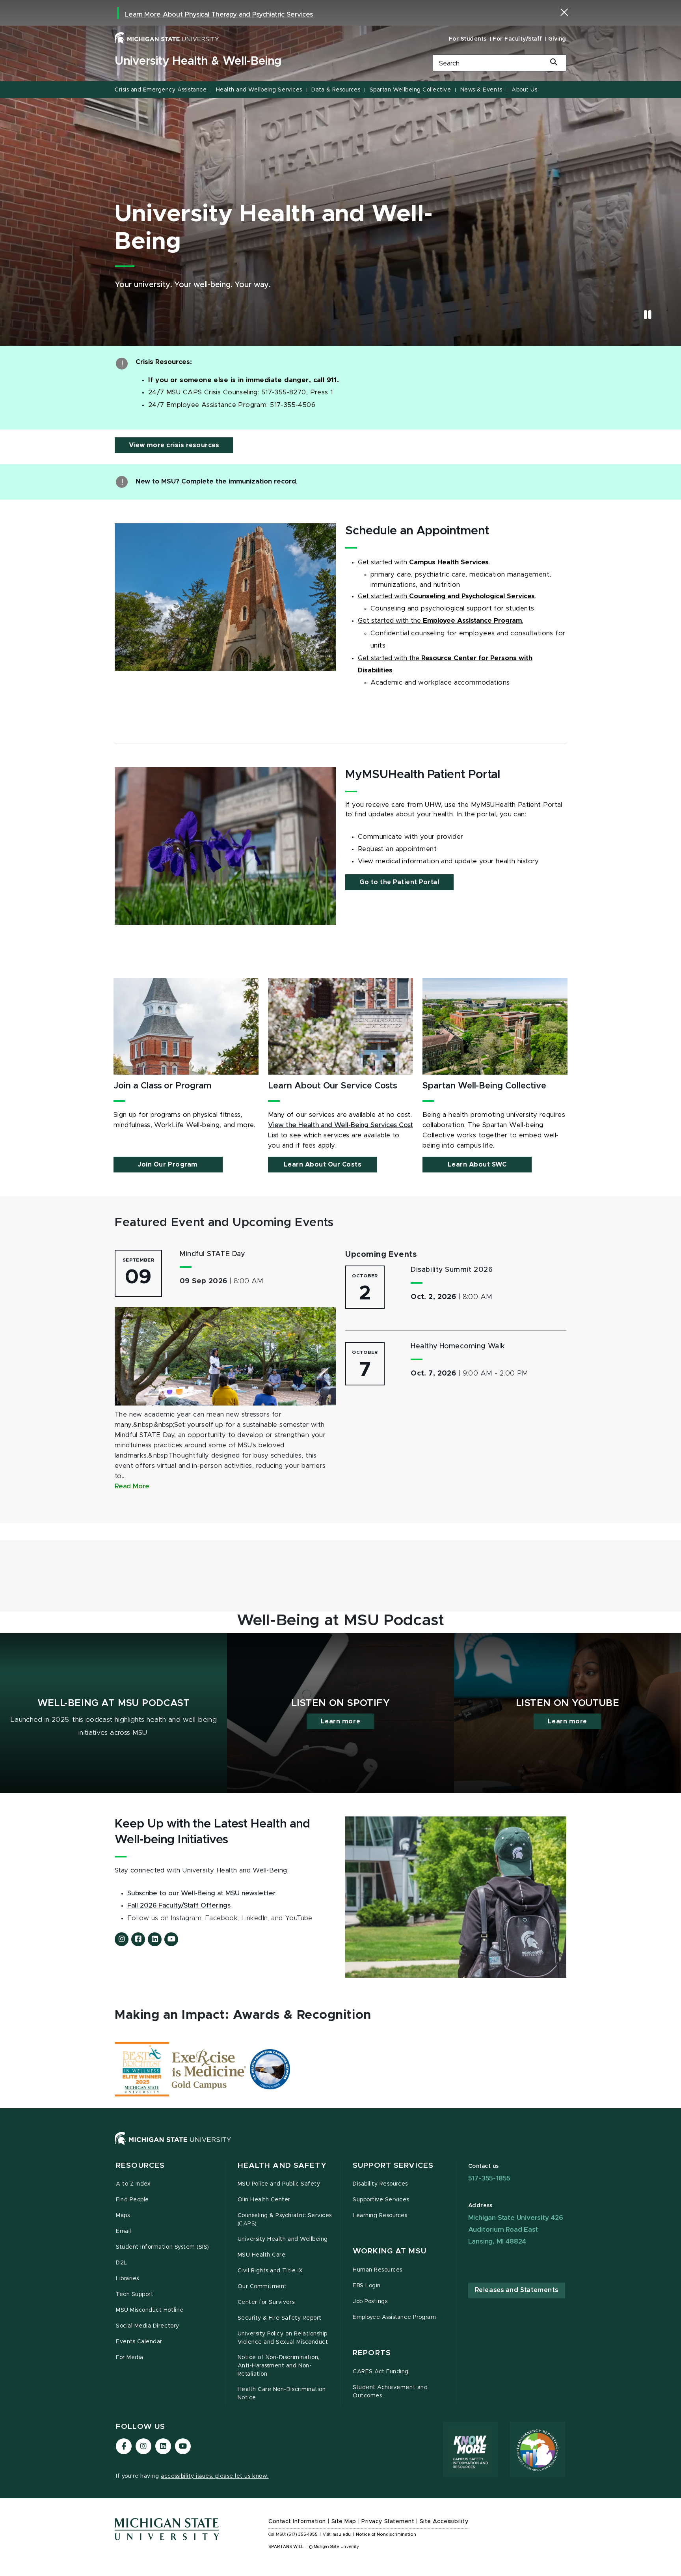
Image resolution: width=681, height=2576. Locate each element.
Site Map (344, 2522)
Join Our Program (168, 1165)
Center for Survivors (266, 2302)
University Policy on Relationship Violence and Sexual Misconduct (283, 2338)
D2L (122, 2263)
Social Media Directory (148, 2326)
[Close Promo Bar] (564, 12)
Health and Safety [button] (282, 2166)
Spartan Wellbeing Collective (410, 90)
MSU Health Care (262, 2255)
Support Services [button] (393, 2166)
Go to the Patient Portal (399, 882)
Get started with (383, 562)
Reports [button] (372, 2353)
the (416, 621)
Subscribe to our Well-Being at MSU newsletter (201, 1893)
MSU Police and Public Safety (279, 2184)
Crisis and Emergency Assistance (161, 90)
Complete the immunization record (239, 482)
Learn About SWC (477, 1165)
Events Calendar (139, 2342)
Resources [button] (140, 2166)
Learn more (340, 1721)
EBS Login (367, 2286)
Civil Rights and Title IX (270, 2271)
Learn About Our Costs (323, 1165)
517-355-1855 (489, 2178)
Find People (132, 2200)
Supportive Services (381, 2200)
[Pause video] (648, 315)
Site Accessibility (444, 2522)
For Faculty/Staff (517, 39)
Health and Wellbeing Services (259, 90)
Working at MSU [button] (390, 2251)
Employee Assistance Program (394, 2317)
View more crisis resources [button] (174, 445)
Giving (557, 39)
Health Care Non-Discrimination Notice (282, 2394)
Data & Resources (336, 90)
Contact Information (297, 2522)
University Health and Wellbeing (283, 2239)
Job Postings (370, 2302)
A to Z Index (133, 2184)
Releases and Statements (517, 2290)
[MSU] (340, 2146)
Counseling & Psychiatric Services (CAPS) (285, 2220)
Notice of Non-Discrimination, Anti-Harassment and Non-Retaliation (279, 2366)
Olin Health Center (264, 2200)
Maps (123, 2216)
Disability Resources (380, 2184)
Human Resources (378, 2270)
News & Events (481, 90)
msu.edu (342, 2535)
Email (124, 2231)
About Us (524, 90)
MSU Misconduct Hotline (150, 2310)
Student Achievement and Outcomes (390, 2392)
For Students (468, 39)
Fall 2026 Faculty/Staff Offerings (179, 1906)
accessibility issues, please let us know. (215, 2476)
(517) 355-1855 (302, 2535)
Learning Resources (380, 2216)
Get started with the (390, 658)
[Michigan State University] (167, 38)
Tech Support (135, 2294)
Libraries (127, 2279)
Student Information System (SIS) (163, 2247)
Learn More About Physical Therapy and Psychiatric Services (219, 15)
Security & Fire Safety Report (280, 2318)
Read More (132, 1486)
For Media (130, 2358)
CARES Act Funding (381, 2372)
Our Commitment (262, 2287)
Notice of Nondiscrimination (386, 2535)
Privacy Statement (388, 2522)
